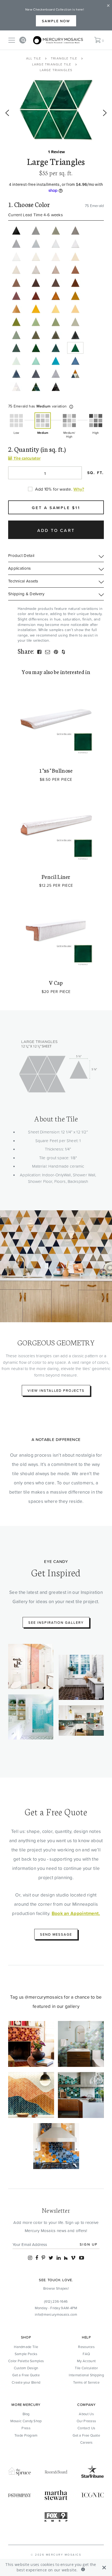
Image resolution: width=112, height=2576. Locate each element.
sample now (56, 21)
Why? (79, 489)
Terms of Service (86, 2382)
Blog (26, 2414)
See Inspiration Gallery (56, 1622)
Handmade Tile (26, 2347)
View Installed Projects (56, 1390)
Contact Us (86, 2428)
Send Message (56, 1934)
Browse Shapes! (56, 2288)
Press (26, 2428)
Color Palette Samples (26, 2361)
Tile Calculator (86, 2368)
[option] (56, 110)
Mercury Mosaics (64, 2555)
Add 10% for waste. (54, 489)
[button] (71, 407)
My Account (86, 2361)
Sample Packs (26, 2354)
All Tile (34, 58)
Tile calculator (26, 458)
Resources (86, 2347)
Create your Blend (26, 2382)
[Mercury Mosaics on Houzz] (66, 2258)
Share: (26, 651)
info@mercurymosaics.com (56, 2314)
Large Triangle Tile (52, 64)
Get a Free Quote (26, 2375)
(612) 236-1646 (56, 2301)
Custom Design (26, 2368)
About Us (86, 2414)
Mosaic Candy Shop (26, 2421)
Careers (86, 2442)
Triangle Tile (64, 58)
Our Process (86, 2421)
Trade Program (26, 2435)
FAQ (86, 2354)
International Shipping (86, 2375)
